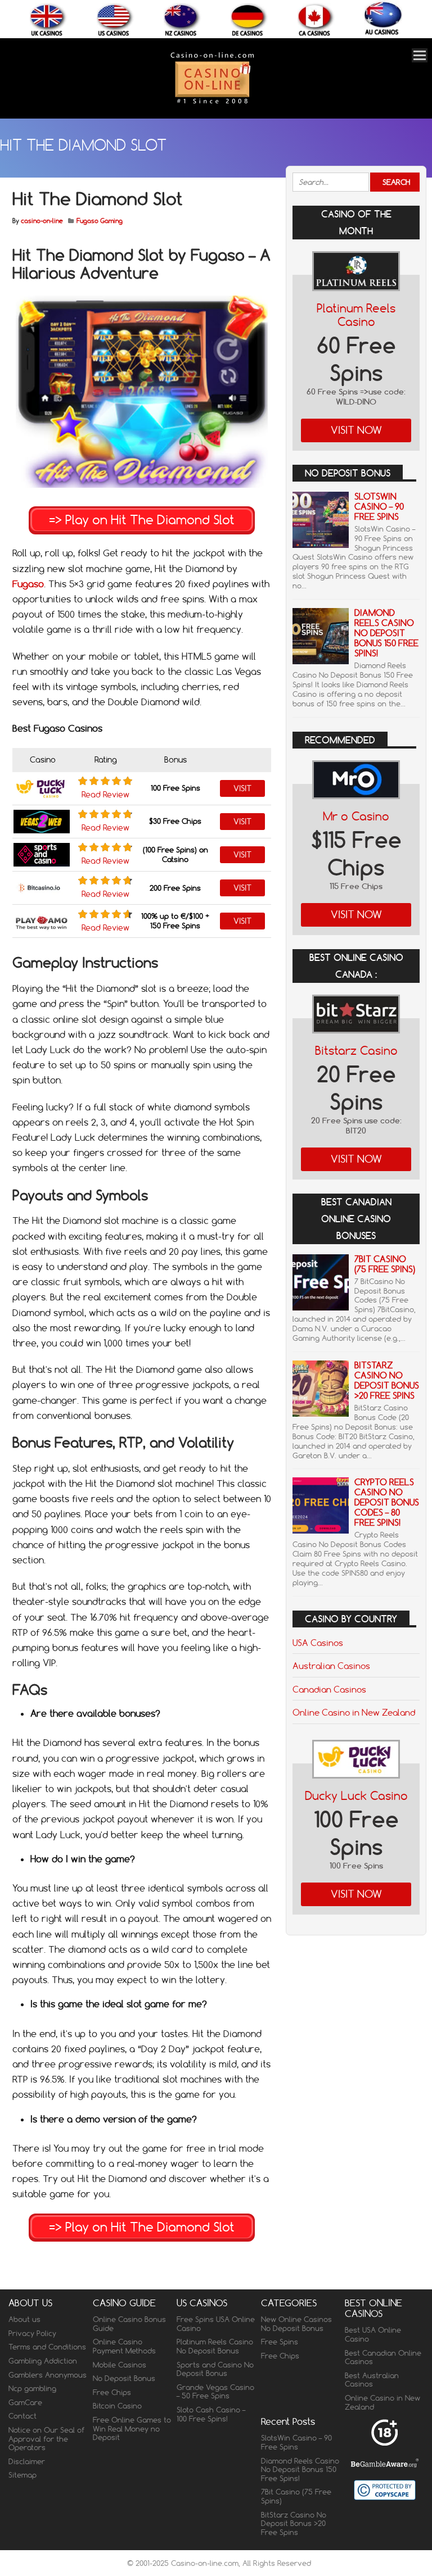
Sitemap (22, 2475)
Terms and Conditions (47, 2347)
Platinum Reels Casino (356, 315)
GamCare (25, 2402)
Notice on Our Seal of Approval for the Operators (46, 2439)
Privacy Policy (32, 2333)
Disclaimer (27, 2461)
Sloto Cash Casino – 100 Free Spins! (211, 2414)
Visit (242, 788)
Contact (22, 2416)
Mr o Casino (356, 816)
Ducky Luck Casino (356, 1796)
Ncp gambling (32, 2388)
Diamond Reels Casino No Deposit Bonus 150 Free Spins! (386, 633)
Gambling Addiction (43, 2361)
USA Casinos (318, 1643)
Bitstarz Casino (356, 1051)
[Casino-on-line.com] (212, 103)
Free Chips (112, 2392)
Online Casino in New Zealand (354, 1712)
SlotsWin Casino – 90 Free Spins (379, 507)
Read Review (105, 795)
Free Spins (280, 2342)
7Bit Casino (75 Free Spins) (385, 1264)
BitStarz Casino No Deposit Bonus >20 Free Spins (387, 1380)
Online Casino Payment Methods (124, 2346)
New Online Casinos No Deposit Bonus (296, 2324)
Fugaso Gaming (100, 221)
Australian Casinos (331, 1666)
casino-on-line (42, 221)
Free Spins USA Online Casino (216, 2324)
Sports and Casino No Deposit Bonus (215, 2369)
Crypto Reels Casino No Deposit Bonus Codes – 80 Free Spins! (387, 1502)
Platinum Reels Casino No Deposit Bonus (215, 2346)
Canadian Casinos (329, 1689)
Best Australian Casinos (372, 2380)
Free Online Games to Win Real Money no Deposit (132, 2428)
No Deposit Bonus (124, 2378)
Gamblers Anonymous (48, 2375)
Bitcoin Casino (117, 2406)
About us (24, 2319)
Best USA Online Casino (373, 2334)
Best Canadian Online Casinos (383, 2357)
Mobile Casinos (120, 2365)
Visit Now (356, 430)
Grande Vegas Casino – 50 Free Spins (215, 2392)
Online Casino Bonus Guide (129, 2324)
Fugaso (28, 584)
